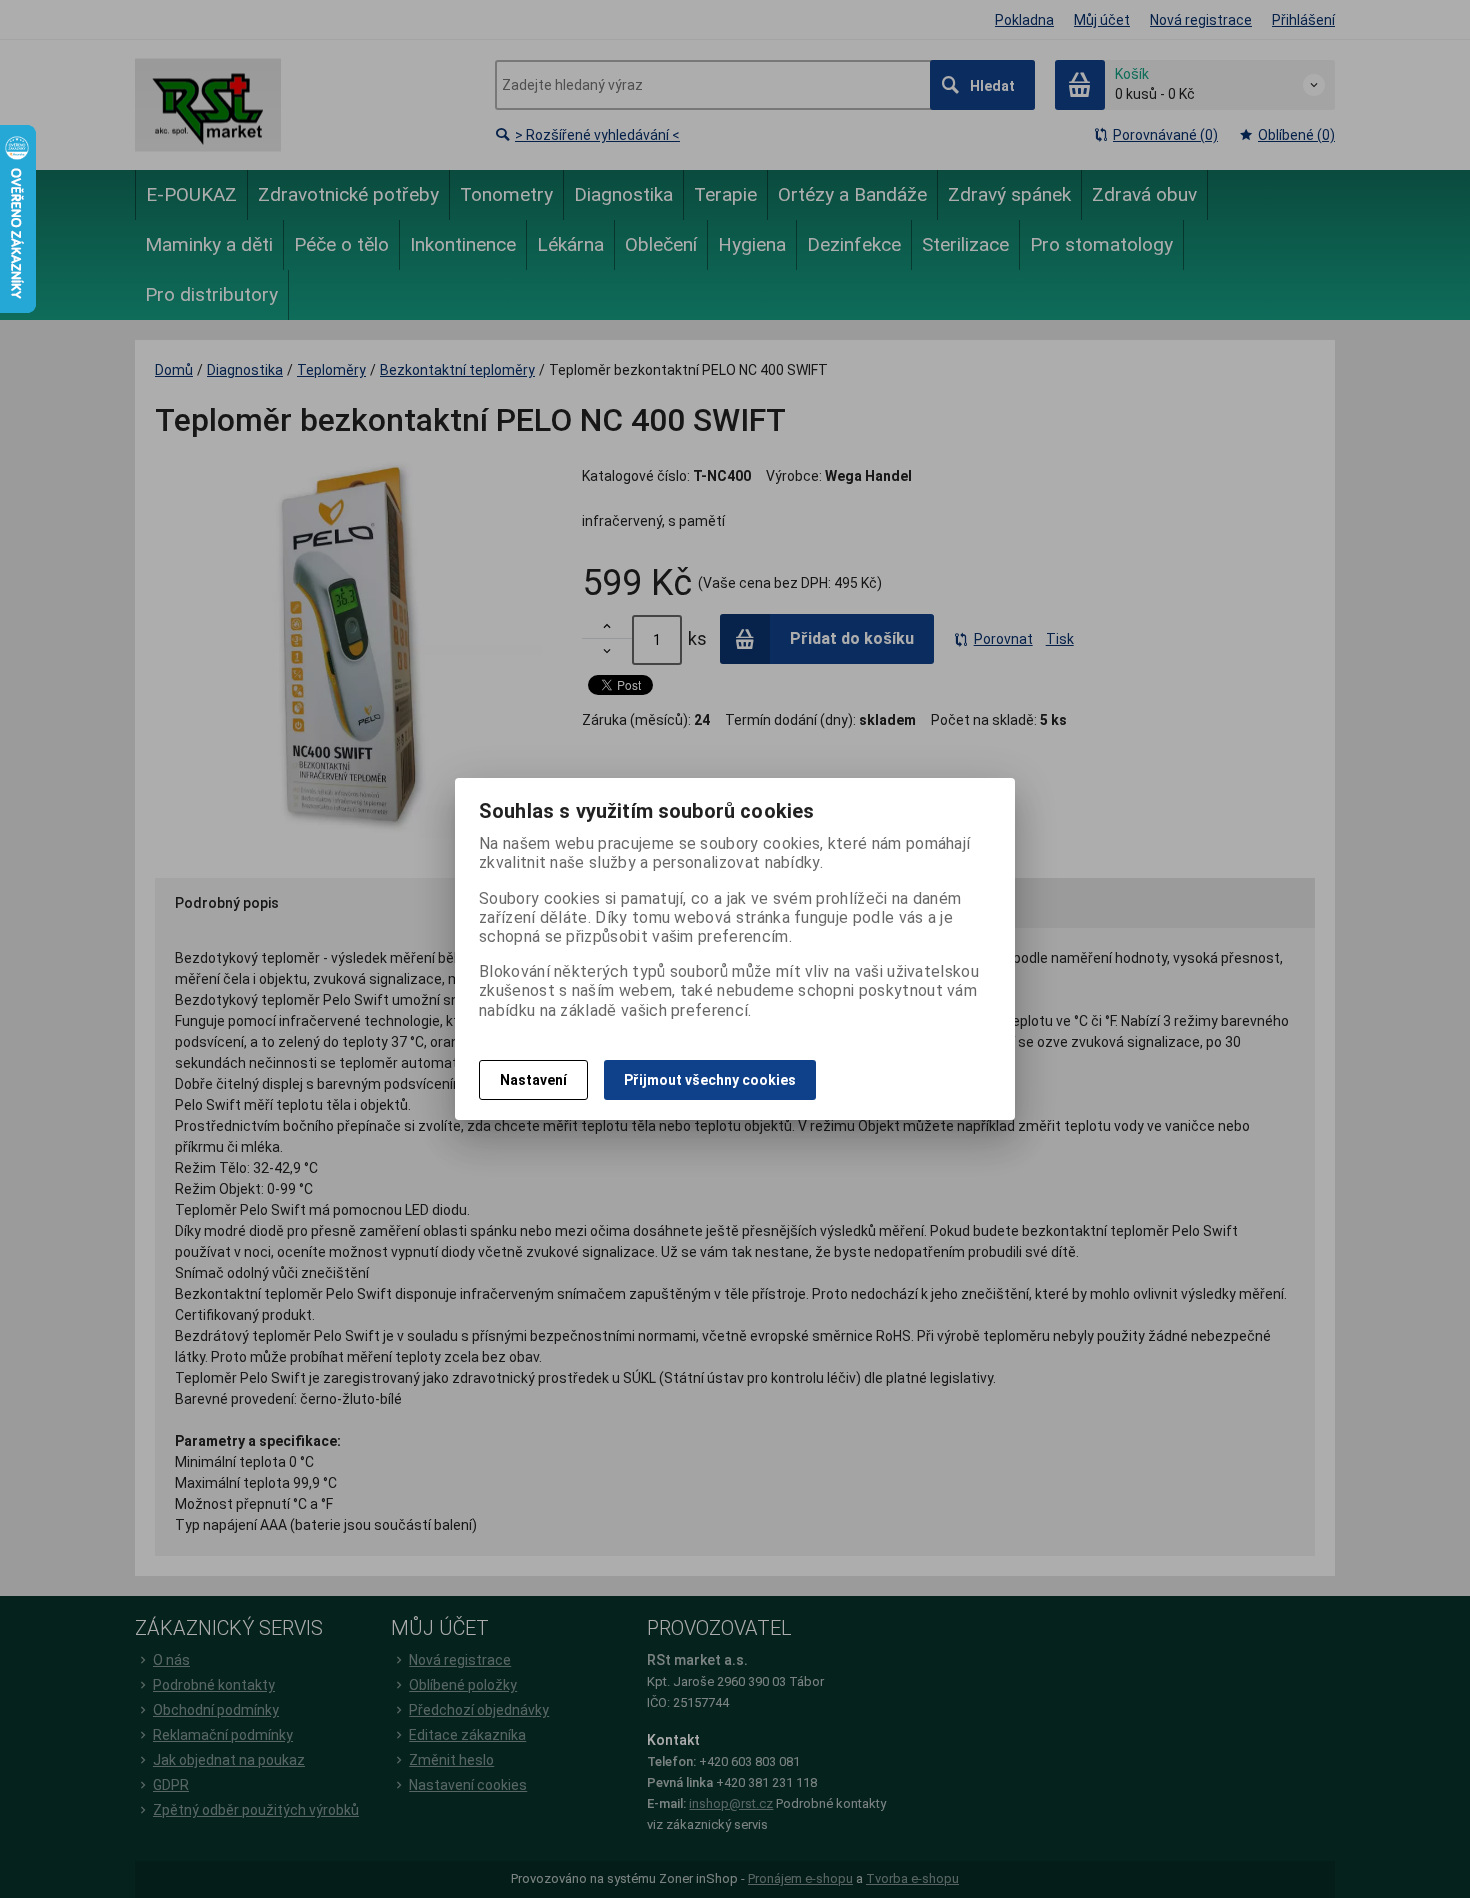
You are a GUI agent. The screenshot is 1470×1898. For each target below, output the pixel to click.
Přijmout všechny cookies (710, 1080)
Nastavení (533, 1080)
